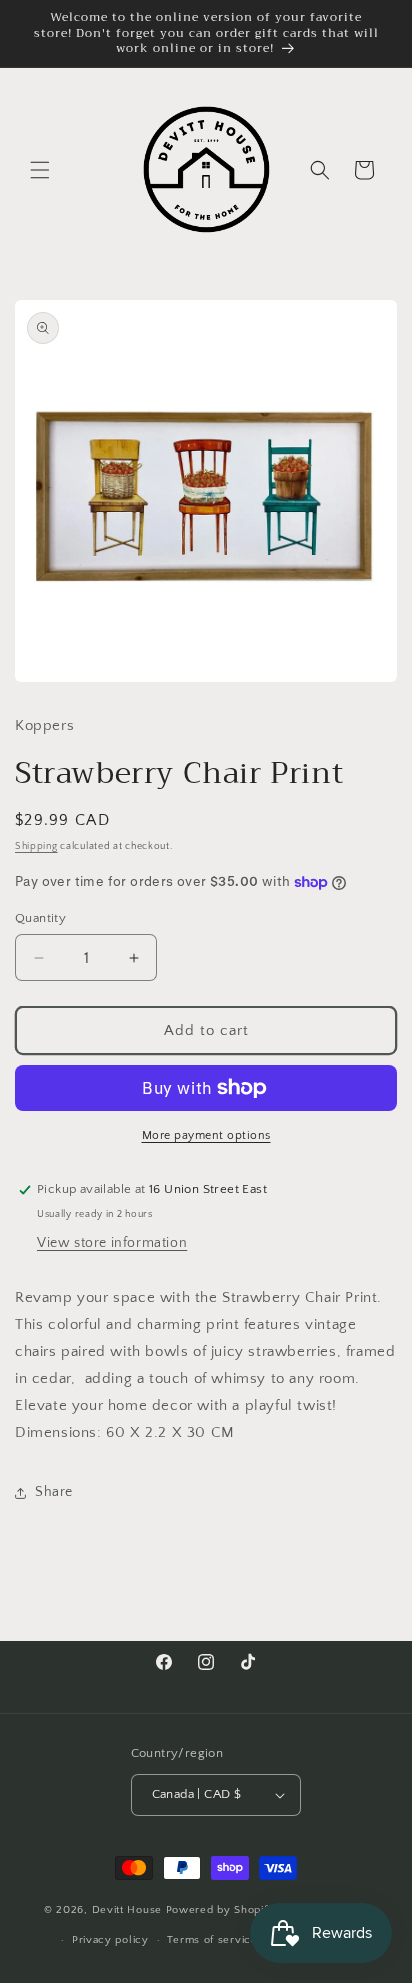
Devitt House (129, 1909)
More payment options (206, 1135)
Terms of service (212, 1940)
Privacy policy (110, 1940)
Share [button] (54, 1492)
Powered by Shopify (220, 1909)
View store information (112, 1243)
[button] (40, 170)
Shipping (36, 846)
